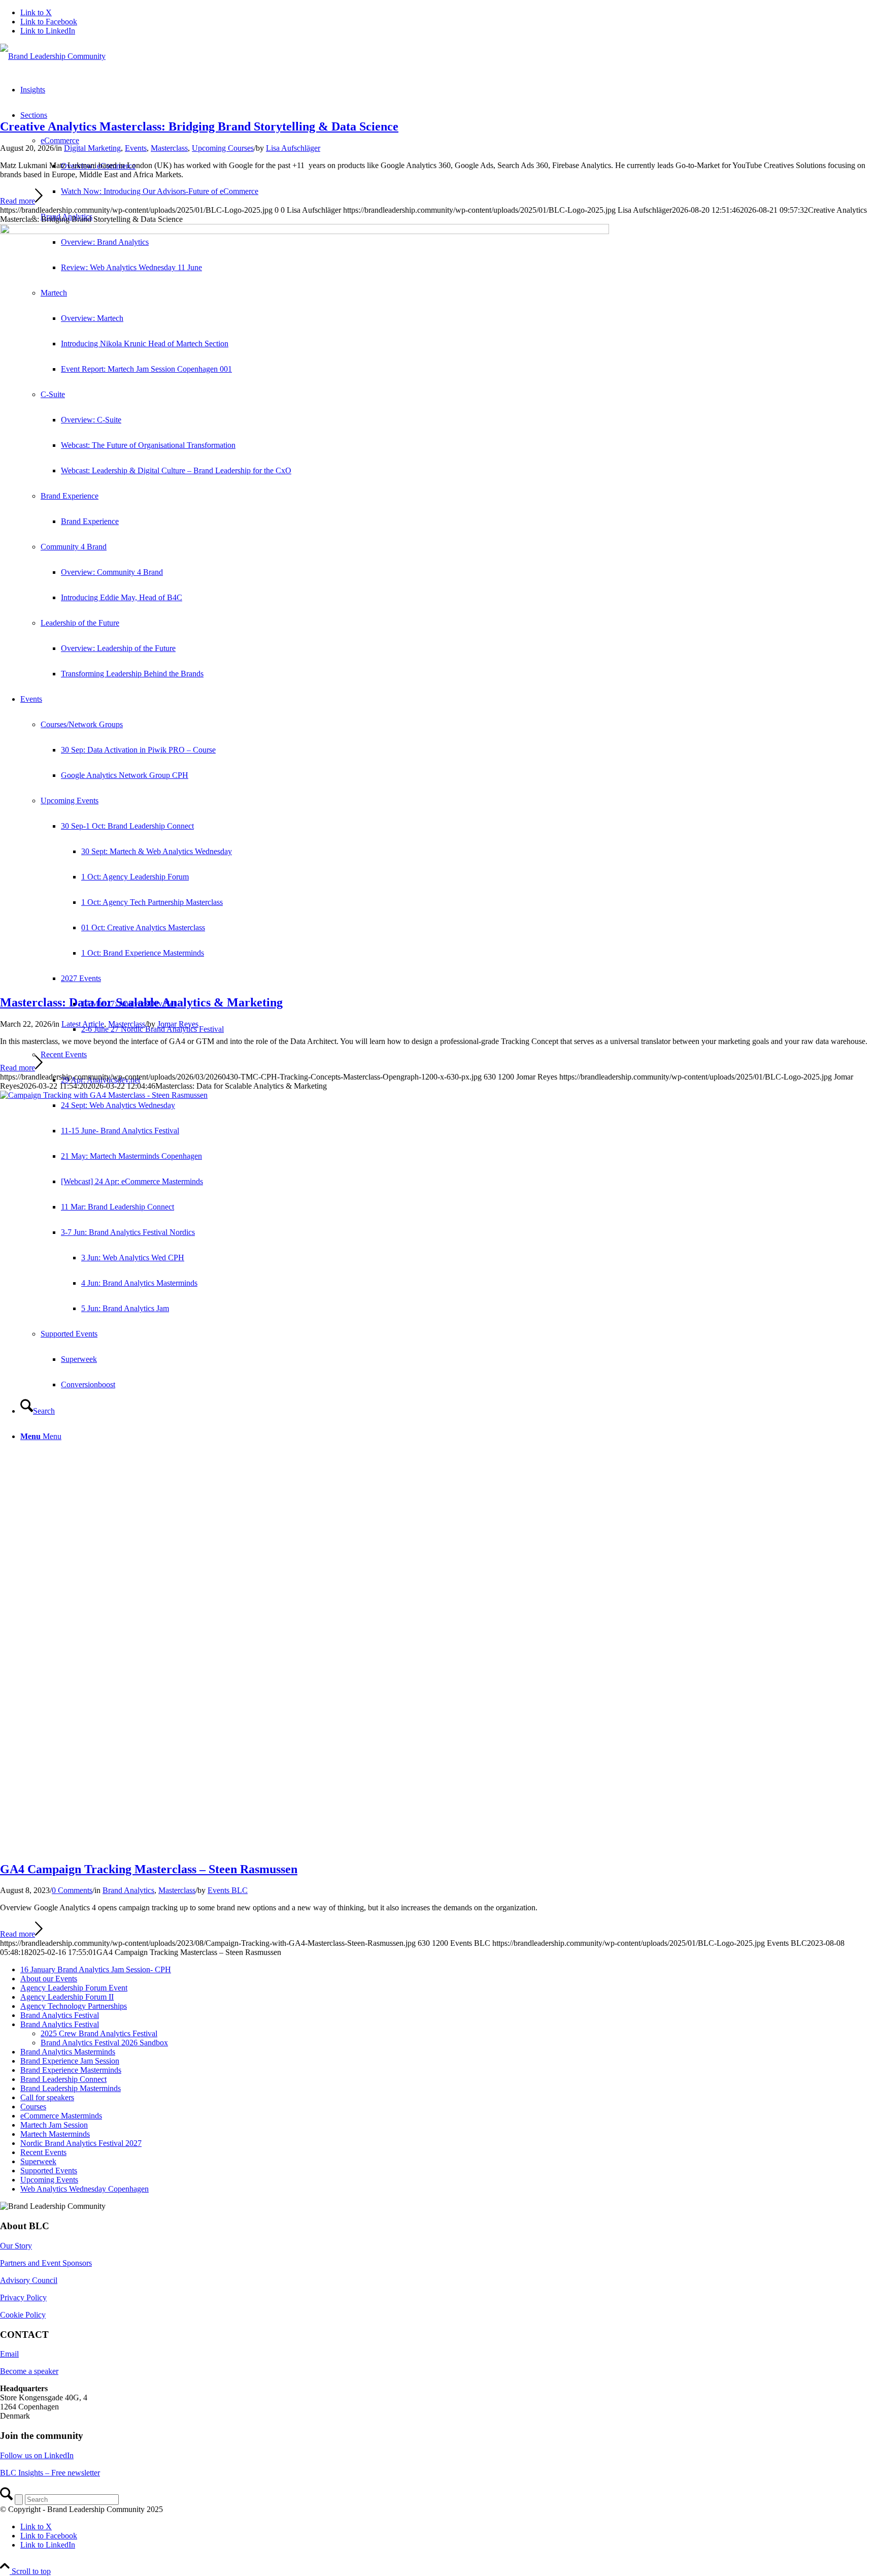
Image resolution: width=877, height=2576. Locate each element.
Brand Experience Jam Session (70, 2061)
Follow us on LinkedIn (37, 2455)
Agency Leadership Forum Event (74, 1988)
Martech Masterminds (55, 2134)
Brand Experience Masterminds (71, 2070)
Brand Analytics (128, 1890)
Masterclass (169, 148)
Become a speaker (29, 2371)
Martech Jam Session (54, 2125)
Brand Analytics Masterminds (68, 2052)
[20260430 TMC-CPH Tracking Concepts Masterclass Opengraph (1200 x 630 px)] (305, 231)
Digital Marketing (92, 148)
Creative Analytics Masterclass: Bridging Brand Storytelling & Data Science (199, 126)
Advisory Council (29, 2280)
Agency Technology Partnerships (74, 2006)
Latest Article (83, 1024)
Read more (18, 201)
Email (9, 2354)
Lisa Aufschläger (293, 148)
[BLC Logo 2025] (53, 56)
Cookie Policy (23, 2315)
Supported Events (49, 2171)
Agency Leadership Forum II (67, 1997)
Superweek (38, 2161)
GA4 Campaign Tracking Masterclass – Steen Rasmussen (149, 1869)
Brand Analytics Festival (60, 2015)
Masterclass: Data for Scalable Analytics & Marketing (141, 1002)
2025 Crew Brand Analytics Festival (99, 2033)
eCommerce (60, 140)
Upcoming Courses (223, 148)
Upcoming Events (49, 2180)
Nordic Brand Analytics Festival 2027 (81, 2143)
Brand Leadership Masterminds (71, 2088)
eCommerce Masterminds (61, 2116)
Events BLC (228, 1890)
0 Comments (72, 1890)
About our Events (49, 1979)
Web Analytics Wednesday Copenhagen (85, 2189)
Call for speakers (47, 2097)
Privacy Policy (23, 2297)
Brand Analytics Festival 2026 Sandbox (104, 2043)
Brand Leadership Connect (63, 2079)
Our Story (16, 2246)
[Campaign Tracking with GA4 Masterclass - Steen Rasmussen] (438, 1095)
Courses (33, 2107)
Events (136, 148)
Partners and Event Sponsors (46, 2263)
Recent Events (64, 1054)
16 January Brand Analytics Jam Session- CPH (96, 1969)
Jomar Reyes (178, 1024)
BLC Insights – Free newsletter (50, 2473)
